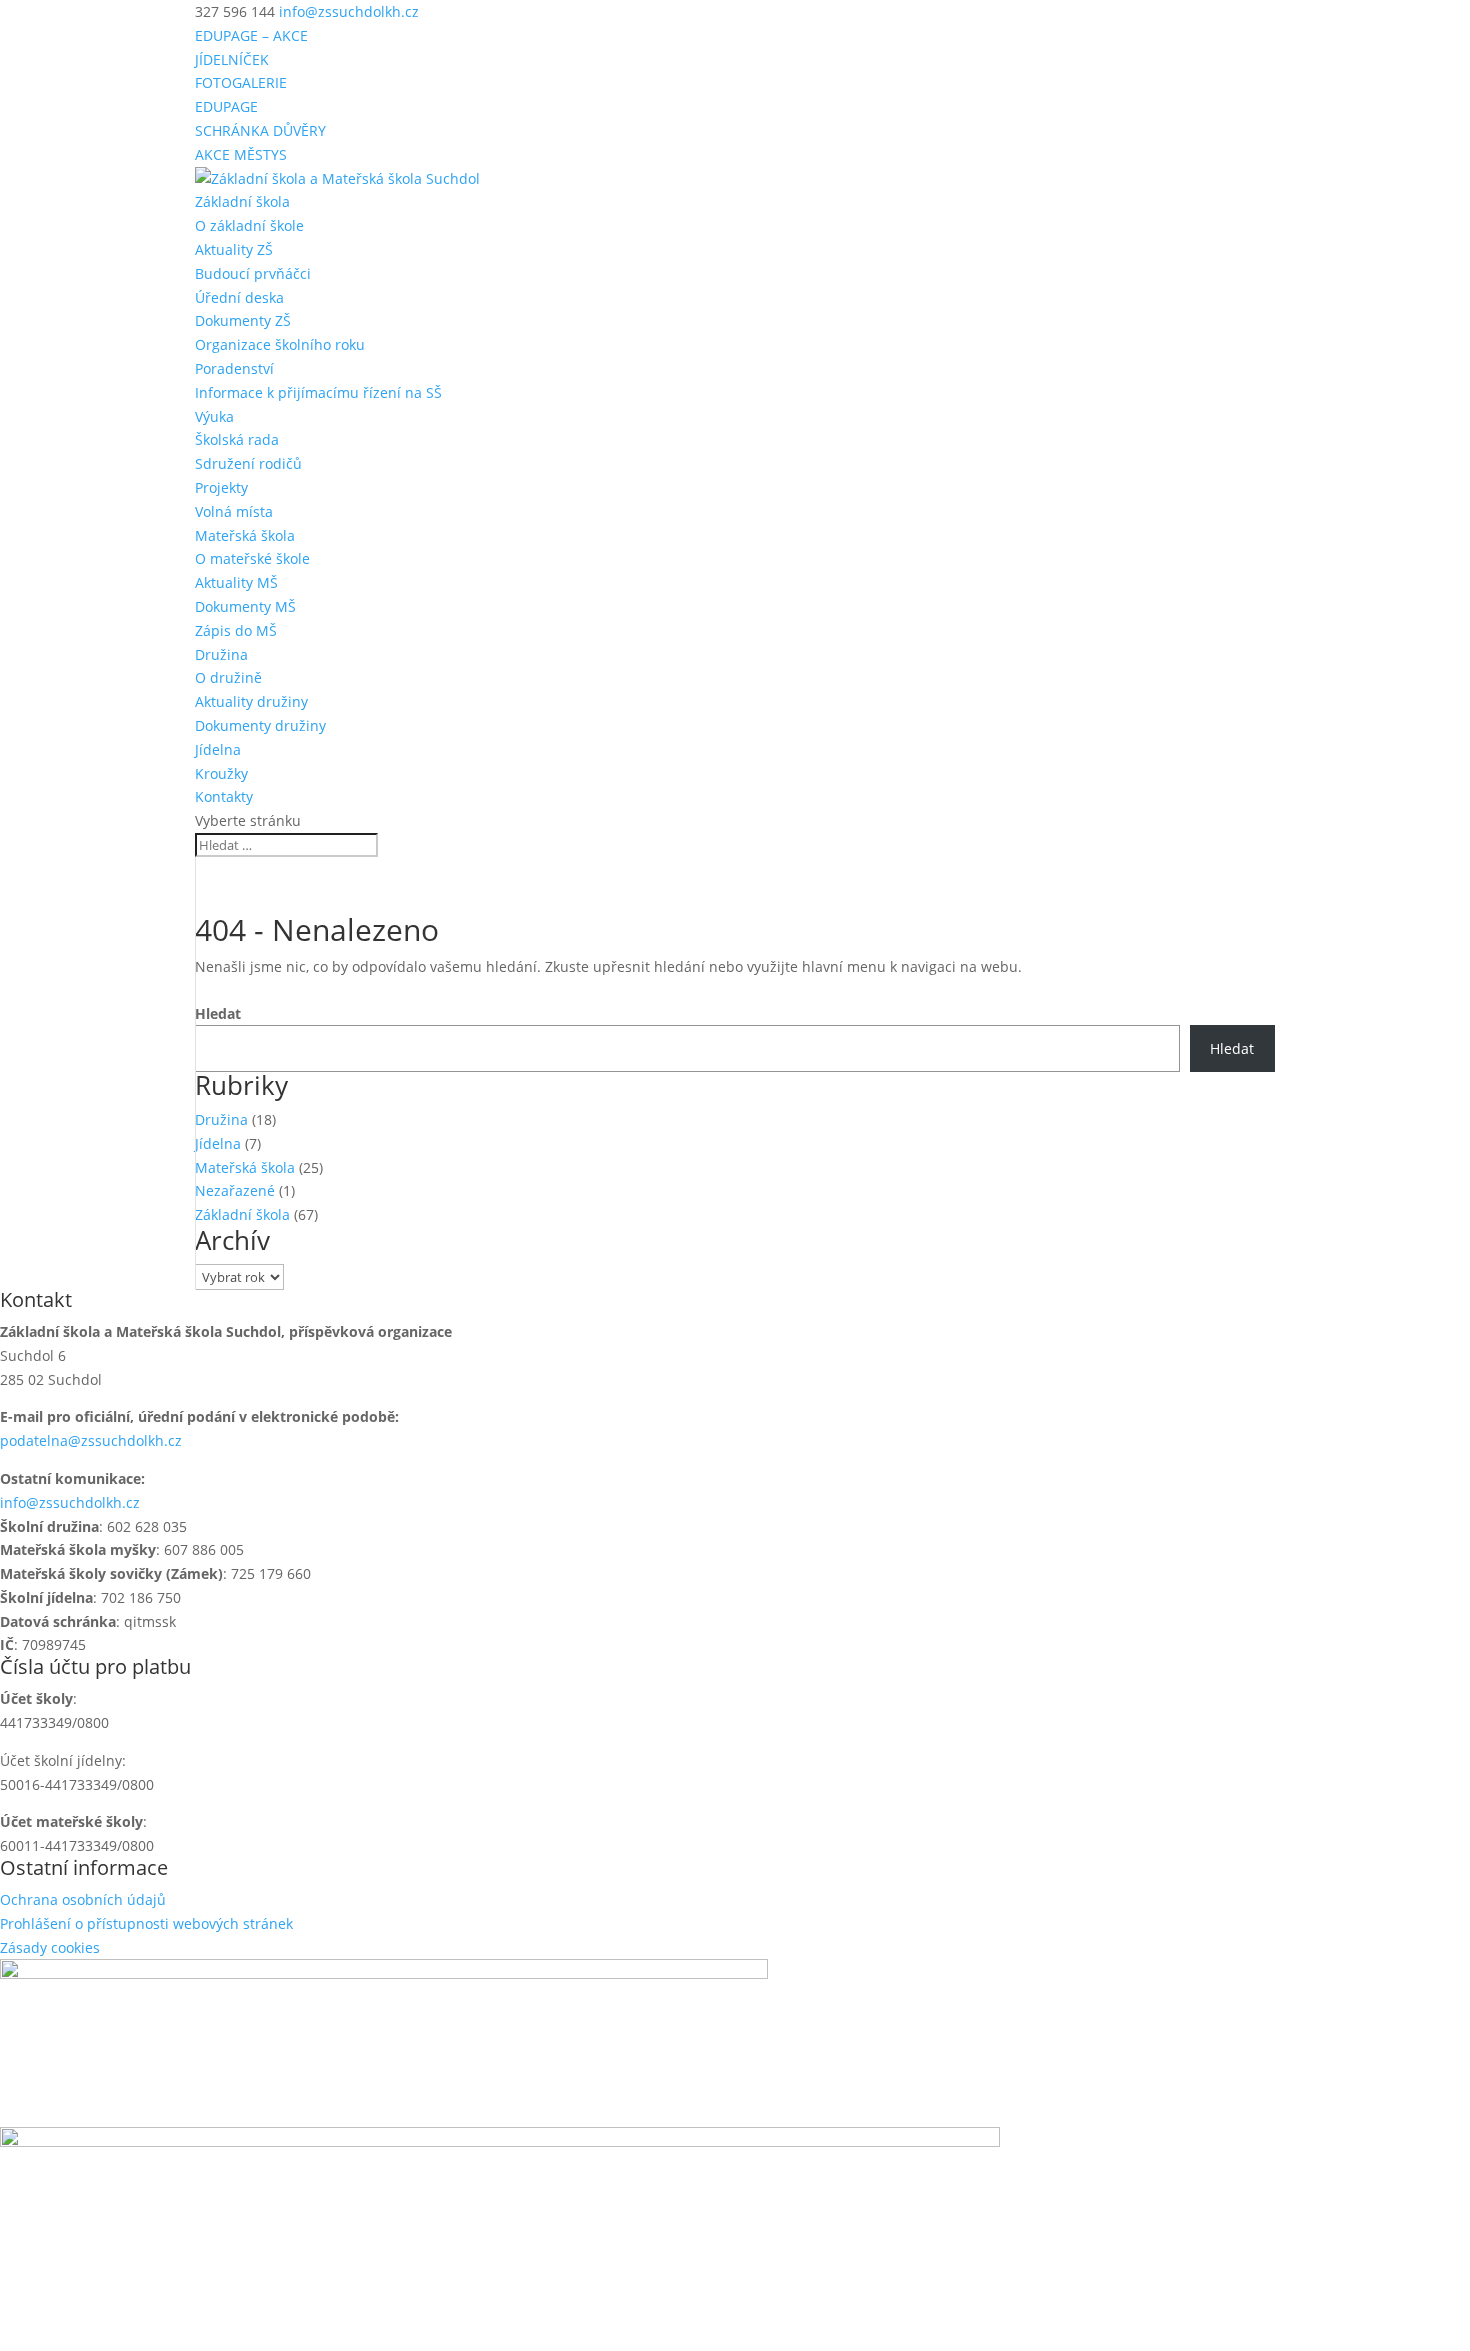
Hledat (218, 1013)
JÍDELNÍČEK (232, 59)
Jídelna (218, 749)
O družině (228, 677)
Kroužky (221, 773)
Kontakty (224, 796)
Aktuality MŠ (236, 582)
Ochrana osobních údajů (83, 1899)
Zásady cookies (50, 1947)
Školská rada (237, 439)
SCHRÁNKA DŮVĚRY (260, 130)
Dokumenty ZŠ (243, 320)
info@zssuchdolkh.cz (70, 1502)
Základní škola (242, 201)
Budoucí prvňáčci (253, 273)
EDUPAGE (226, 106)
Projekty (221, 487)
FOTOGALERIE (241, 82)
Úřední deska (239, 297)
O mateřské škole (252, 558)
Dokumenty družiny (260, 725)
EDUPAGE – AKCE (251, 35)
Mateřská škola (245, 535)
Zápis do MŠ (236, 630)
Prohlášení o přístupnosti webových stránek (146, 1923)
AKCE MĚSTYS (241, 154)
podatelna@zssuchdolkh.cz (91, 1440)
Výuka (214, 416)
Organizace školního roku (280, 344)
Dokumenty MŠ (245, 606)
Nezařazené (235, 1190)
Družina (221, 654)
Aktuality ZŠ (234, 249)
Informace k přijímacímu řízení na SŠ (318, 392)
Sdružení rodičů (248, 463)
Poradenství (234, 368)
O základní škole (249, 225)
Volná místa (234, 511)
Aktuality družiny (251, 701)
